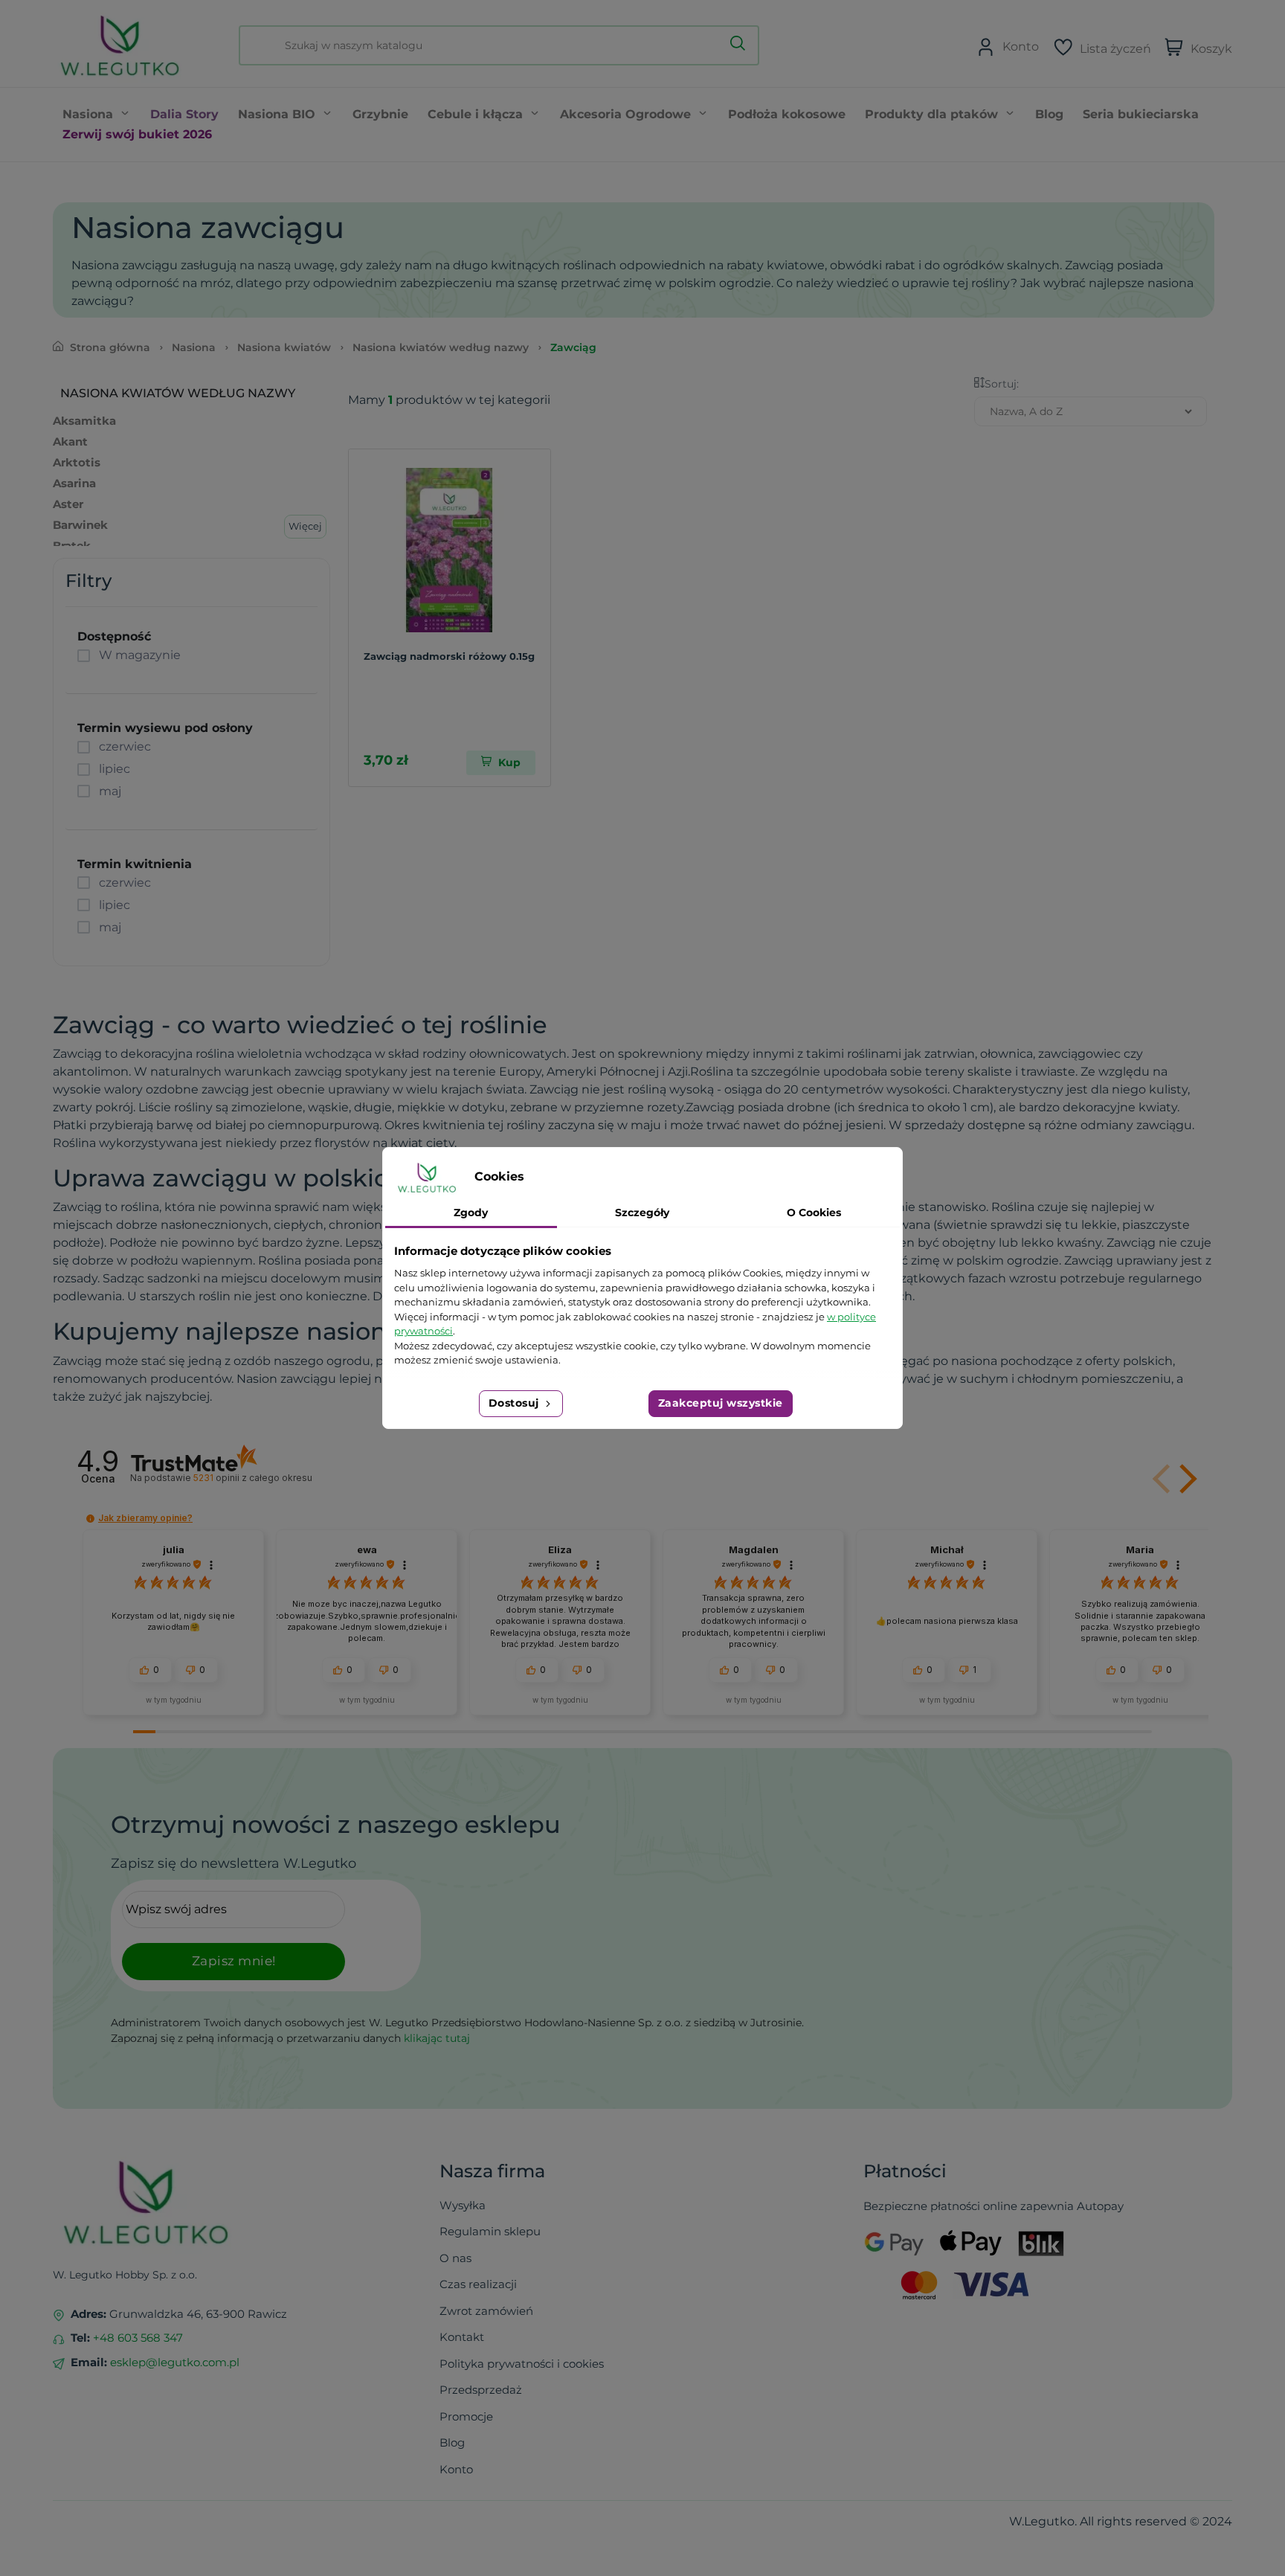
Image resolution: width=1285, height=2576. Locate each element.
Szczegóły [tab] (642, 1212)
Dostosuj (516, 1403)
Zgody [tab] (471, 1212)
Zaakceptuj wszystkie (721, 1403)
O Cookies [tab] (814, 1212)
